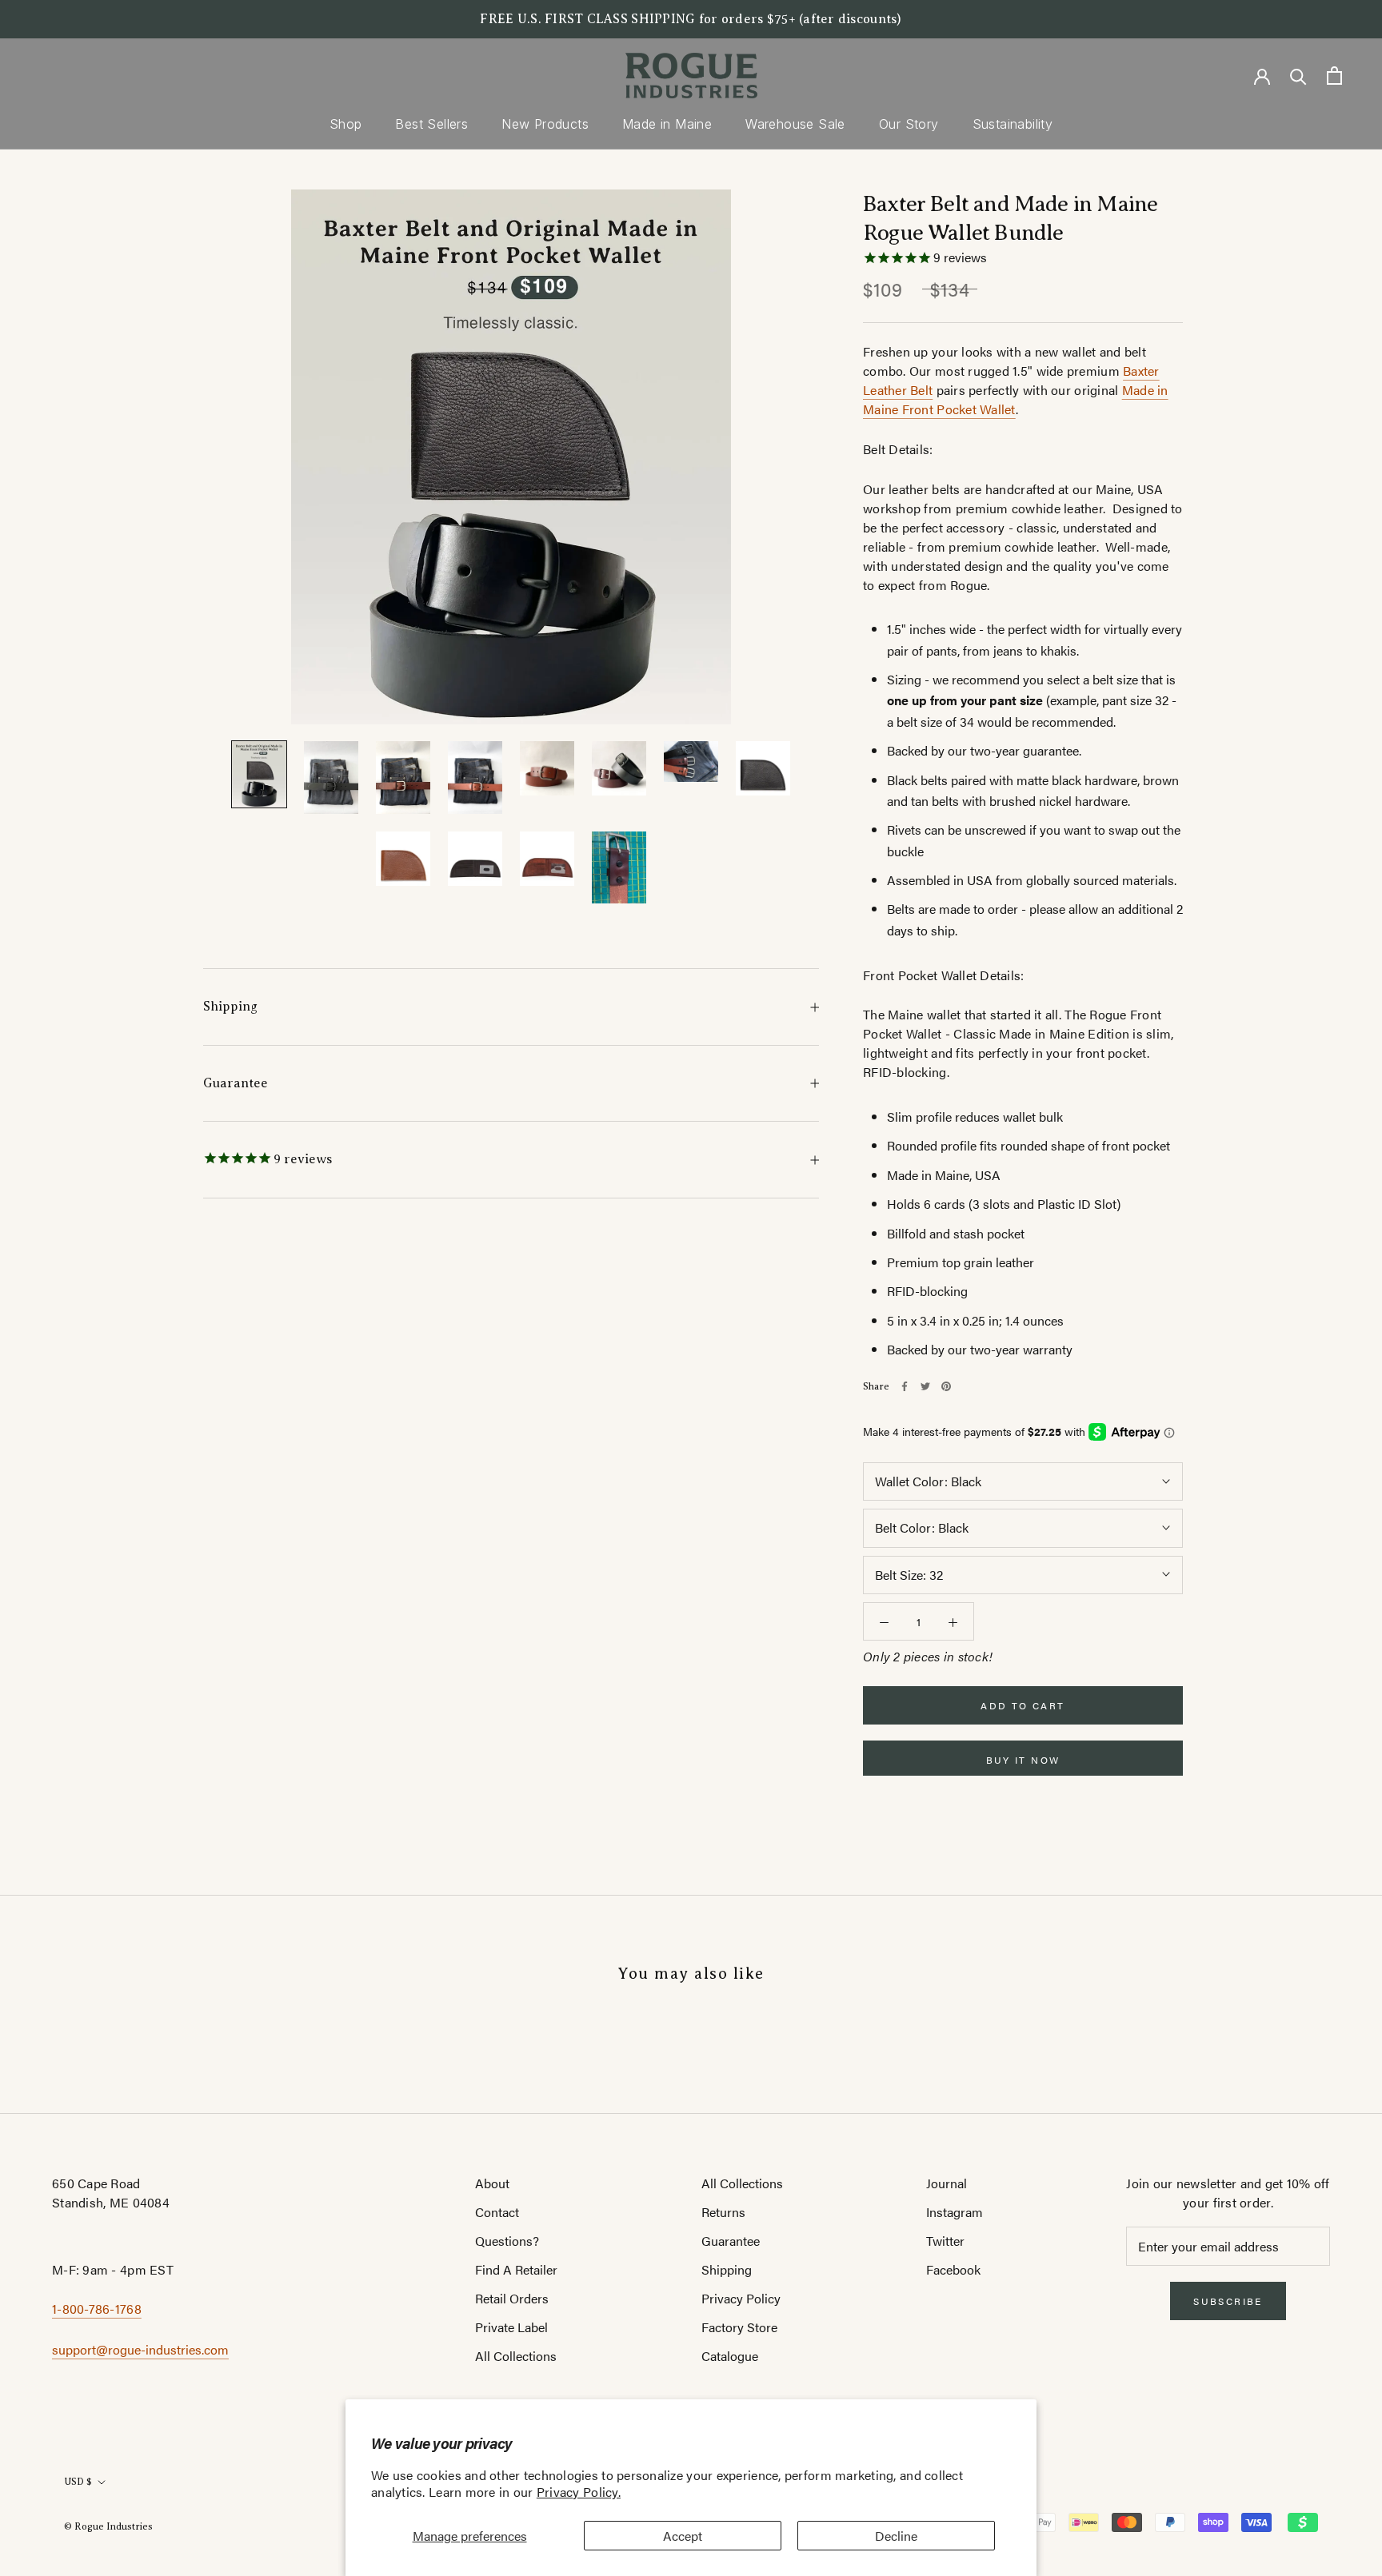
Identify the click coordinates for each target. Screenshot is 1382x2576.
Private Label (511, 2327)
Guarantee (236, 1083)
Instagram (955, 2212)
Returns (723, 2212)
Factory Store (739, 2327)
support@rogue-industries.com (140, 2349)
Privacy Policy (741, 2298)
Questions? (507, 2241)
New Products (545, 124)
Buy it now (1023, 1760)
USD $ (78, 2482)
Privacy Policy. (579, 2492)
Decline (896, 2536)
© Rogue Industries (108, 2526)
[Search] (1298, 76)
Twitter (945, 2241)
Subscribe (1228, 2301)
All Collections (516, 2356)
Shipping (230, 1007)
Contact (497, 2212)
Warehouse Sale (795, 124)
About (492, 2183)
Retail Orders (512, 2298)
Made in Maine (667, 124)
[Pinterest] (946, 1386)
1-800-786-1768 (97, 2309)
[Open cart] (1334, 76)
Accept (683, 2536)
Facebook (953, 2269)
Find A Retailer (516, 2269)
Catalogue (730, 2356)
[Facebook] (905, 1386)
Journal (947, 2183)
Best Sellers (431, 124)
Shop (346, 124)
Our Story (909, 124)
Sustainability (1013, 124)
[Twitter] (925, 1386)
